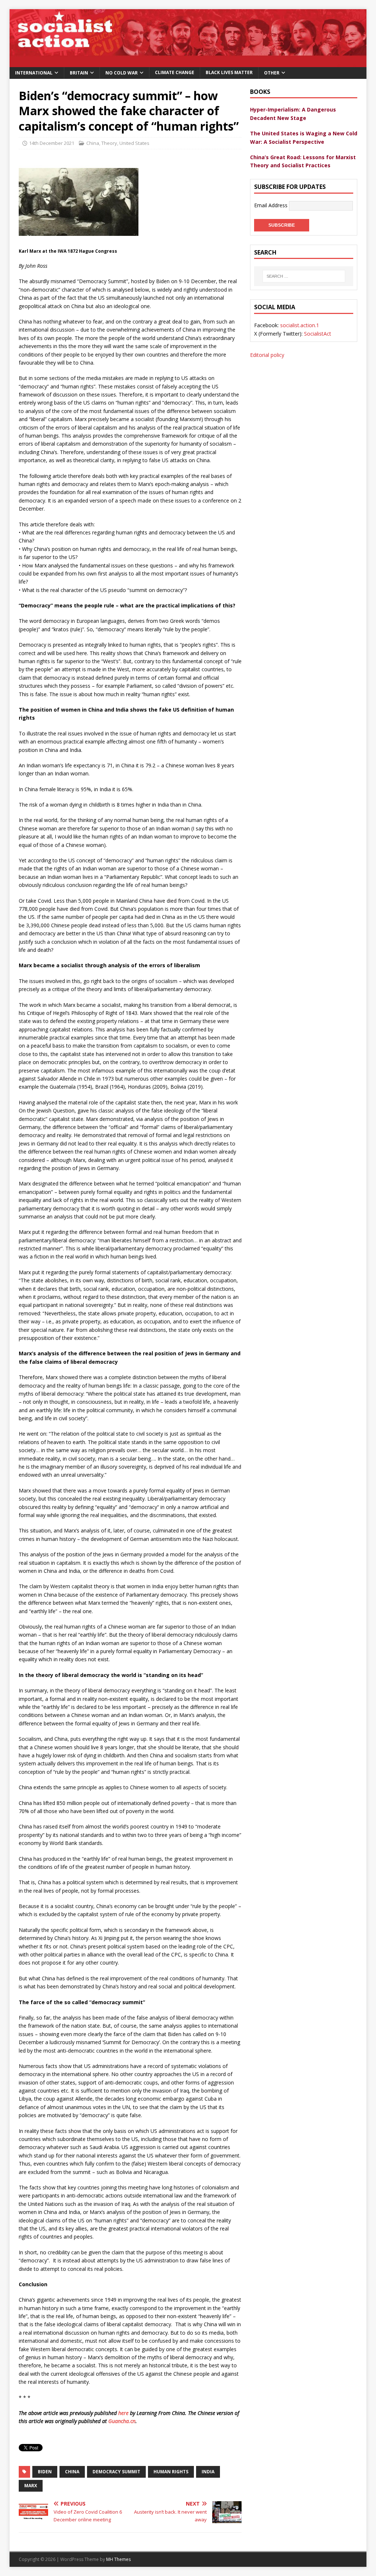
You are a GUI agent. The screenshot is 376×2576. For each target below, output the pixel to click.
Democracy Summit (116, 2472)
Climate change (175, 72)
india (208, 2472)
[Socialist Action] (188, 63)
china (72, 2472)
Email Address (272, 205)
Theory (109, 143)
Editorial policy (267, 355)
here (123, 2413)
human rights (171, 2472)
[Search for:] (304, 276)
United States (134, 143)
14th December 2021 (52, 143)
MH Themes (118, 2559)
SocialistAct (318, 334)
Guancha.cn (122, 2421)
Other (272, 73)
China (93, 143)
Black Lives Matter (229, 72)
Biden (45, 2472)
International (34, 73)
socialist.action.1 (300, 325)
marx (31, 2486)
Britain (79, 73)
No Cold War (122, 73)
